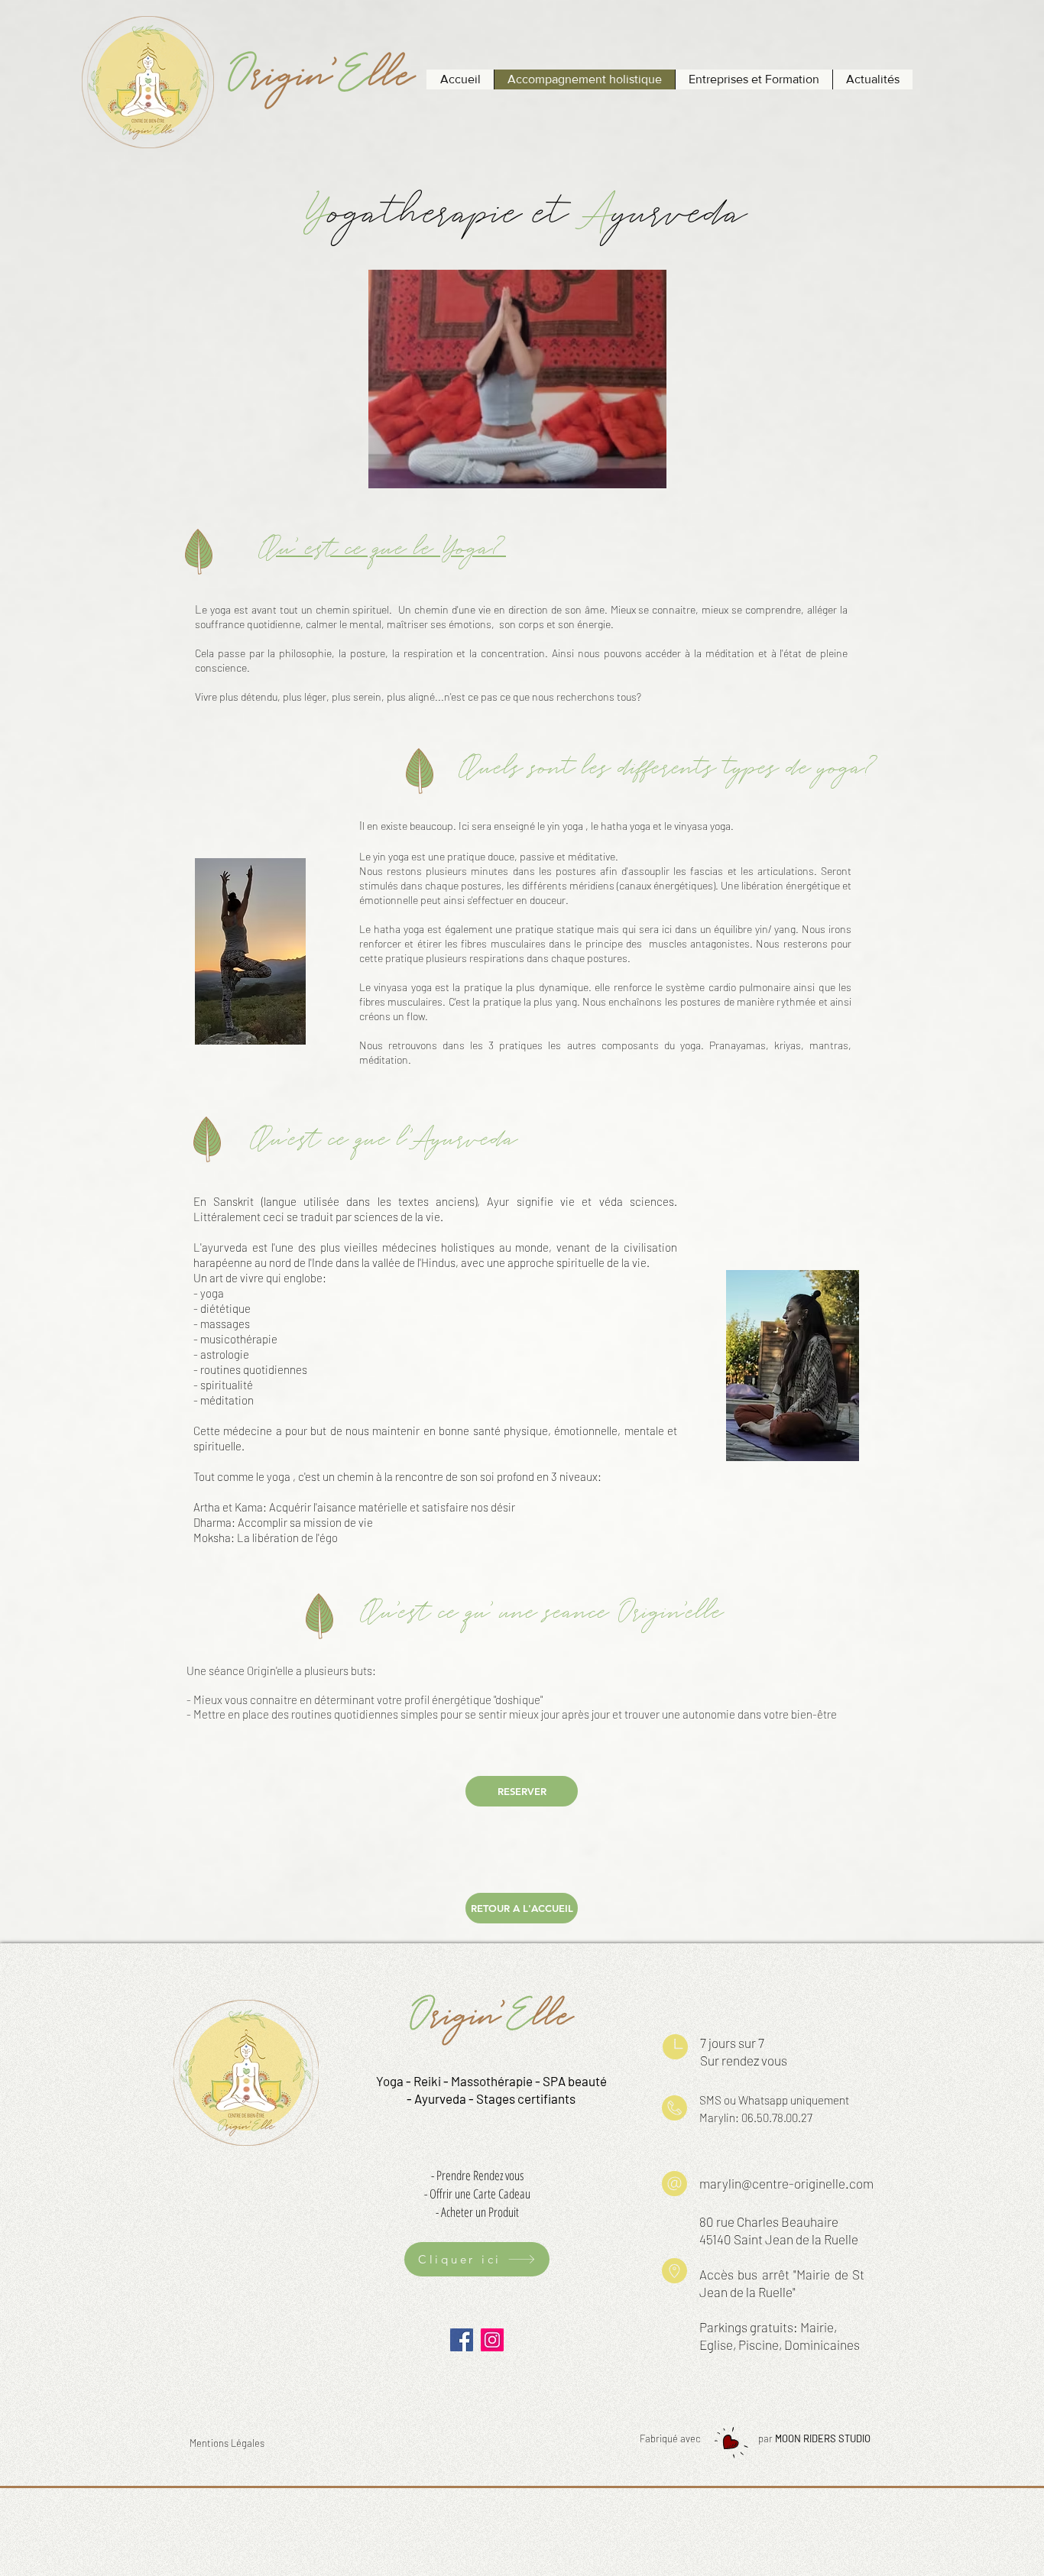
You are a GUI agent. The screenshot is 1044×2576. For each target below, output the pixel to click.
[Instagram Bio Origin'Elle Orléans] (492, 2340)
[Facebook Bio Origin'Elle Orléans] (462, 2340)
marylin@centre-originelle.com (786, 2183)
